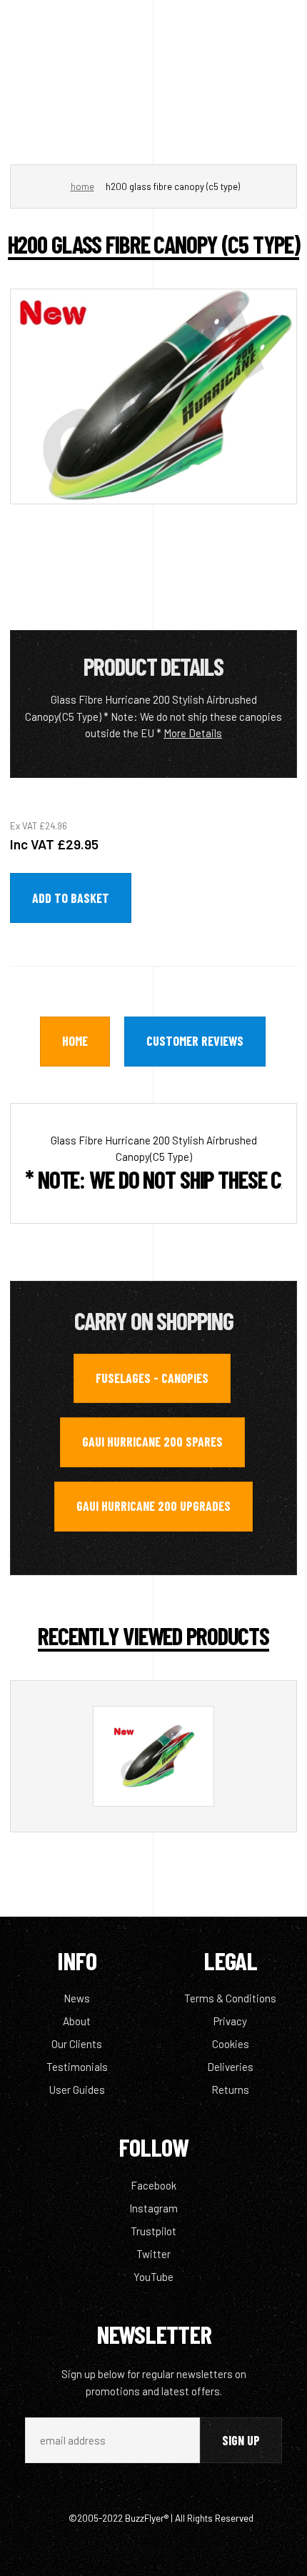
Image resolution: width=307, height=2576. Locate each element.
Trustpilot (153, 2231)
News (77, 1998)
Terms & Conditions (230, 1998)
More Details (193, 733)
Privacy (230, 2021)
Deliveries (230, 2067)
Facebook (153, 2185)
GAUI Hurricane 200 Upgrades (153, 1506)
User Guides (77, 2090)
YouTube (153, 2277)
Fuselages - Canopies (152, 1378)
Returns (230, 2090)
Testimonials (77, 2067)
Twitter (153, 2254)
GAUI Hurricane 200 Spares (152, 1442)
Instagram (153, 2208)
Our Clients (77, 2044)
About (77, 2021)
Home (82, 186)
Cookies (231, 2044)
